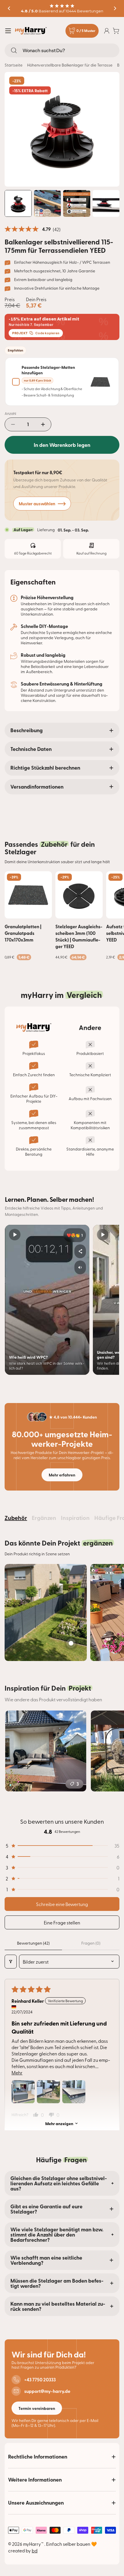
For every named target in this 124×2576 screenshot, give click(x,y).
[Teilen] (80, 1251)
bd (35, 2550)
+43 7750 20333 (40, 2380)
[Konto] (107, 31)
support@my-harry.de (47, 2391)
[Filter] (11, 1962)
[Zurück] (9, 8)
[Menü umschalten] (8, 31)
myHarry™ (34, 2544)
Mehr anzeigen (59, 2123)
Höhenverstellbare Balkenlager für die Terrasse (70, 65)
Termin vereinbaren (37, 2408)
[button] (62, 1846)
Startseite (14, 65)
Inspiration (75, 1518)
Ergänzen (44, 1518)
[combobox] (62, 50)
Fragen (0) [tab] (91, 1943)
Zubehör (16, 1518)
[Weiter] (115, 8)
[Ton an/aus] (80, 1267)
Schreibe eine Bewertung (62, 1904)
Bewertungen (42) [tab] (33, 1943)
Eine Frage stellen (62, 1922)
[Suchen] (14, 50)
